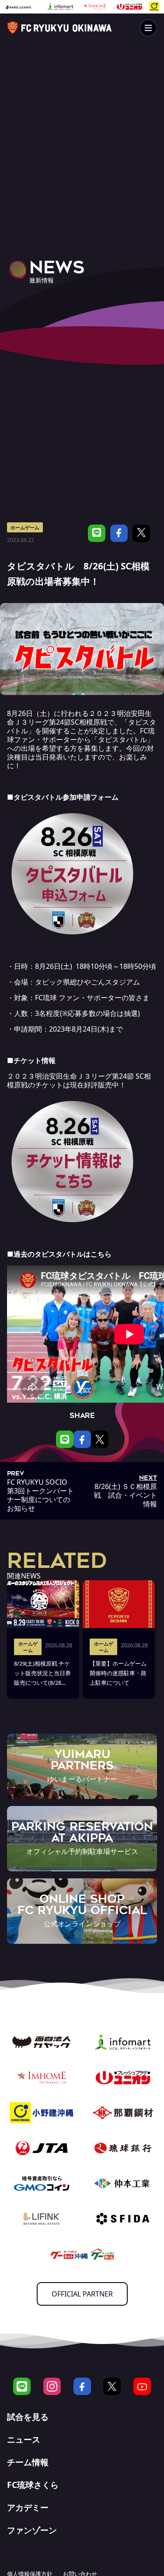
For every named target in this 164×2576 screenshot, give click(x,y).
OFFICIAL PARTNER (82, 2294)
